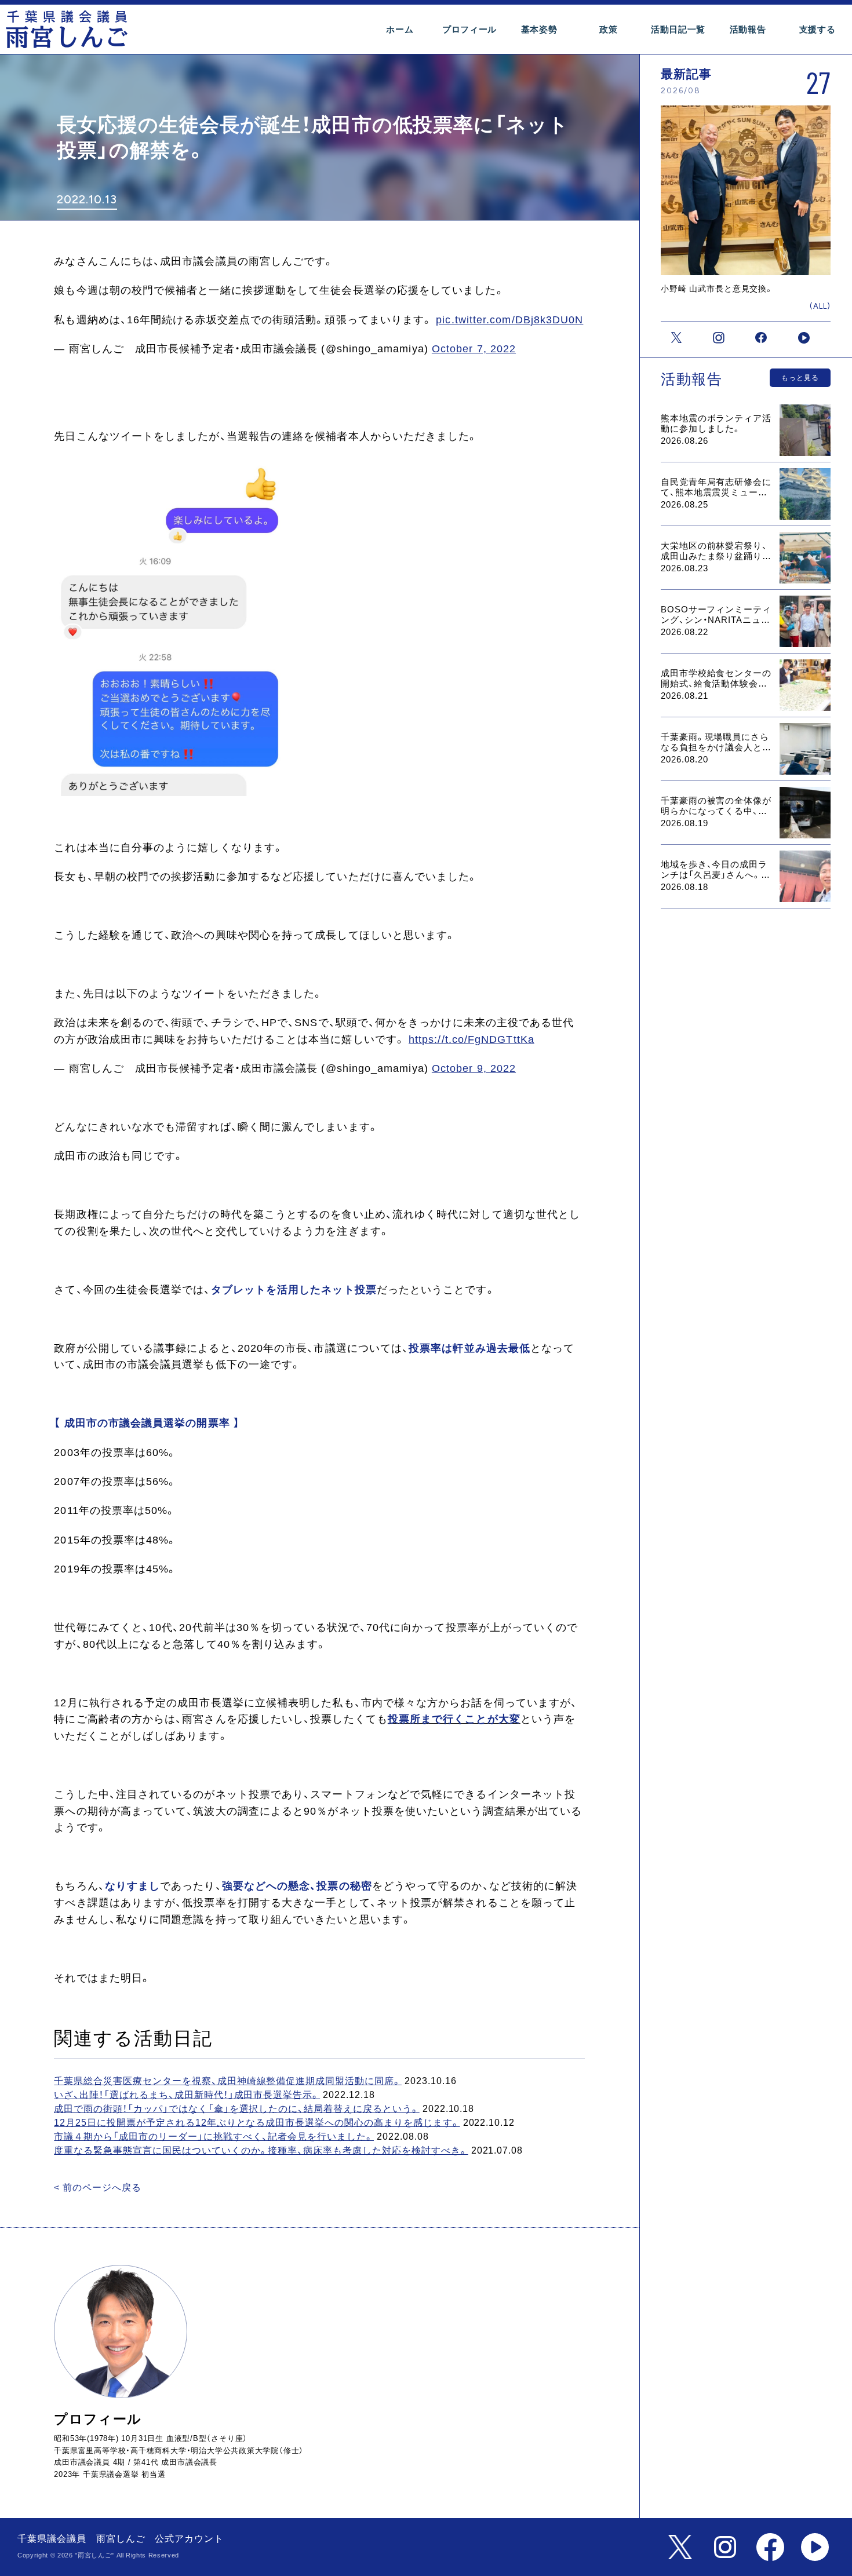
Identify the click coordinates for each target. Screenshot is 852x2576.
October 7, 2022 (474, 349)
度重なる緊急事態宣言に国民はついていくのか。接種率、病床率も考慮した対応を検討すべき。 (261, 2150)
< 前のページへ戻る (98, 2188)
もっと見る (800, 378)
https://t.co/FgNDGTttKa (471, 1039)
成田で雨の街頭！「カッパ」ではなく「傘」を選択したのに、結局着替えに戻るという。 (236, 2109)
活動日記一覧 (678, 30)
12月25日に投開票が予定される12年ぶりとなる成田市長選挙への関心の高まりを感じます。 (257, 2123)
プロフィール (469, 30)
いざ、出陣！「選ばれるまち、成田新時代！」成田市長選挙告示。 (187, 2095)
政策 (608, 30)
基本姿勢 (539, 30)
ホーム (400, 30)
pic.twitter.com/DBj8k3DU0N (509, 320)
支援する (818, 30)
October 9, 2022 (474, 1068)
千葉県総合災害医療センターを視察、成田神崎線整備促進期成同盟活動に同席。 (228, 2081)
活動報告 (748, 30)
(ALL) (820, 306)
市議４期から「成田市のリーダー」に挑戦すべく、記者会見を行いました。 (214, 2137)
